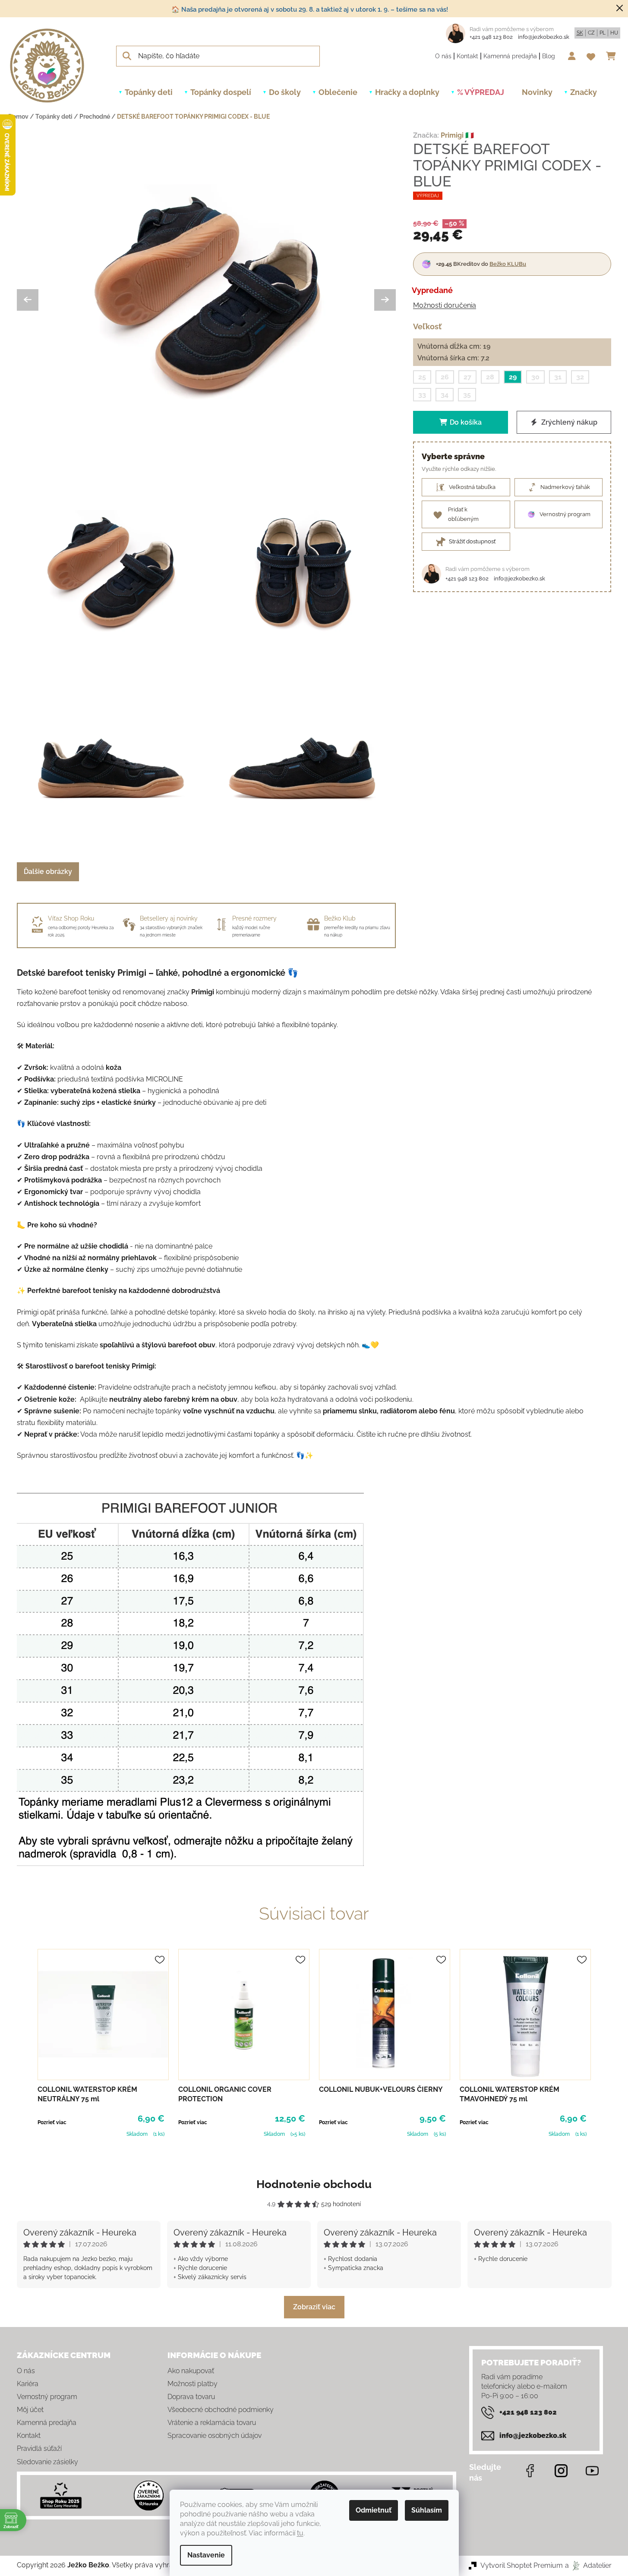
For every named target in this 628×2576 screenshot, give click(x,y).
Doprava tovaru (191, 2397)
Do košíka (466, 422)
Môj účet (30, 2410)
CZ (591, 33)
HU (614, 33)
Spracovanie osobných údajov (215, 2436)
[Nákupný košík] (613, 56)
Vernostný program (47, 2397)
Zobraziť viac (314, 2307)
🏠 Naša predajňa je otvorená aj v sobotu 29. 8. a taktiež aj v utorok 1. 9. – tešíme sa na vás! (310, 9)
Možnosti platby (193, 2384)
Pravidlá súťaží (39, 2448)
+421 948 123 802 (491, 37)
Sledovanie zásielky (47, 2462)
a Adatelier (588, 2565)
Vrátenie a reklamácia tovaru (212, 2423)
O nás (443, 56)
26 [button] (445, 377)
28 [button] (490, 377)
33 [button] (422, 395)
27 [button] (467, 377)
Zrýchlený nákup (568, 422)
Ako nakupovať (191, 2371)
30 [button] (535, 377)
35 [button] (467, 395)
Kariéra (28, 2384)
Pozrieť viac (52, 2122)
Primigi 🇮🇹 (457, 135)
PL (603, 33)
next (605, 2044)
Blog (549, 56)
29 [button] (513, 377)
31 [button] (558, 377)
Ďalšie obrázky (48, 872)
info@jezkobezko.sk (544, 37)
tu (300, 2533)
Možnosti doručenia (445, 305)
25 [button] (422, 377)
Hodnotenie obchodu (314, 2184)
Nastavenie (206, 2555)
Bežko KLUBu (508, 264)
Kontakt (467, 56)
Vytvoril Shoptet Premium (522, 2565)
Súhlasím (427, 2510)
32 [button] (580, 377)
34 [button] (445, 395)
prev (24, 2044)
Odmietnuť (374, 2510)
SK (580, 33)
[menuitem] (149, 92)
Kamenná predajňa (510, 56)
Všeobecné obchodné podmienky (221, 2410)
